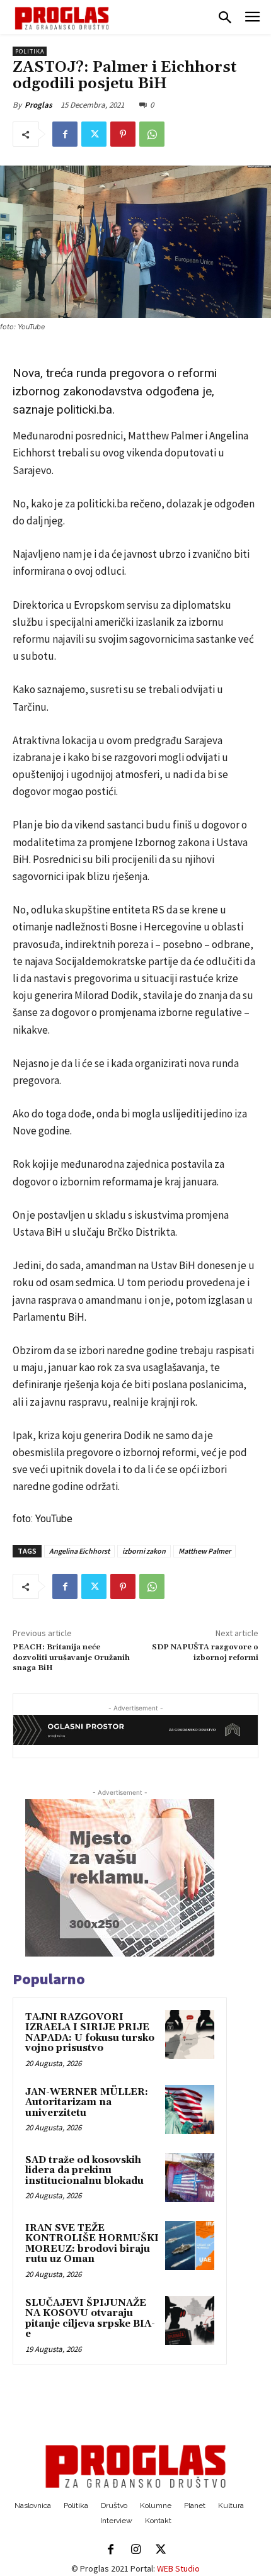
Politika (30, 51)
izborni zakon (144, 1551)
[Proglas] (62, 18)
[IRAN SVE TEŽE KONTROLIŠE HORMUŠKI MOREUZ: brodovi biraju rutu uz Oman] (190, 2246)
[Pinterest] (123, 134)
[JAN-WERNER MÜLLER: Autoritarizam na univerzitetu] (190, 2110)
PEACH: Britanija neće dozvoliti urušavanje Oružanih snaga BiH (71, 1658)
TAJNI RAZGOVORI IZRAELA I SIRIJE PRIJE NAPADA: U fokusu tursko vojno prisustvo (90, 2033)
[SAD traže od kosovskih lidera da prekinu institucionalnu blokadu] (190, 2178)
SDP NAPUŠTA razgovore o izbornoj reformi (205, 1652)
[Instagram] (135, 2550)
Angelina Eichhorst (79, 1551)
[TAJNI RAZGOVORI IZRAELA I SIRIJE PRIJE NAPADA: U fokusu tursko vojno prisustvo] (190, 2035)
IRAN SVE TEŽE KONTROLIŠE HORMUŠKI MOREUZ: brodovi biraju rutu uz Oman (92, 2244)
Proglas (38, 105)
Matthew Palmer (205, 1551)
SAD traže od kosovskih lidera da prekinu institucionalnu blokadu (84, 2171)
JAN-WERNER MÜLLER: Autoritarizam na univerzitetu (87, 2103)
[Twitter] (94, 134)
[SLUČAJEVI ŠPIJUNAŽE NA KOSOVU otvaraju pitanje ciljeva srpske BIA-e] (190, 2320)
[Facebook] (65, 134)
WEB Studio (178, 2568)
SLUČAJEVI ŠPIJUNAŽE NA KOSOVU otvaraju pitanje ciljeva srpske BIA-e (90, 2319)
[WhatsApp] (152, 134)
